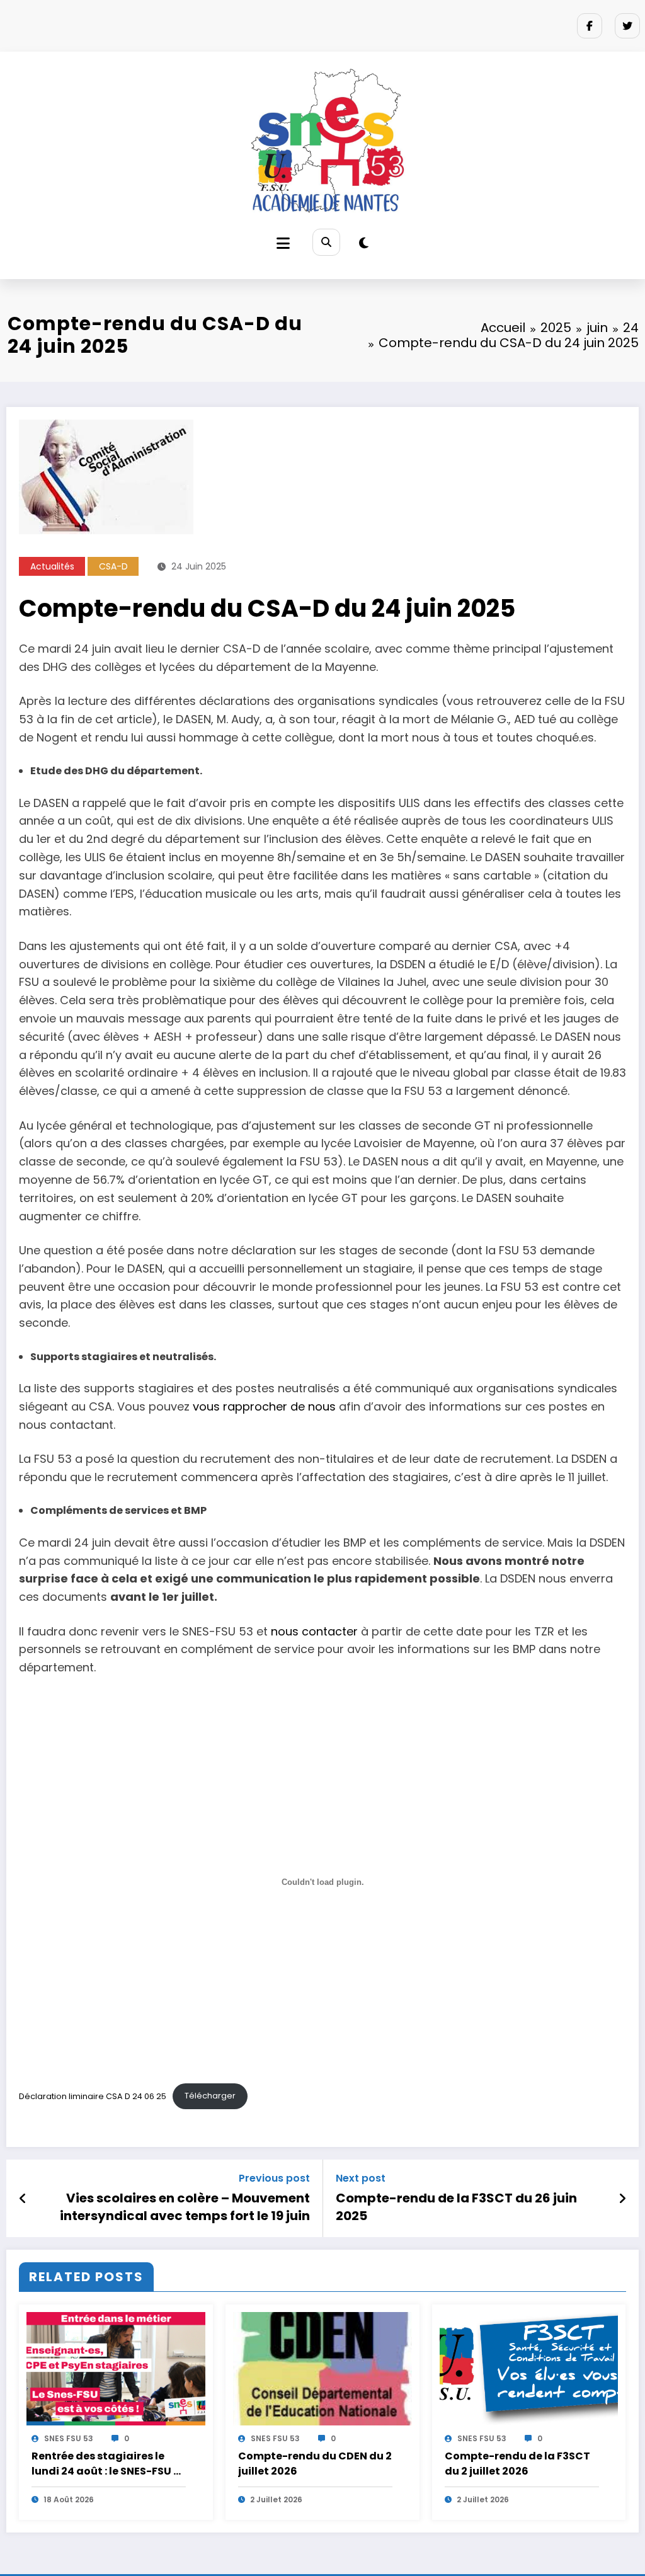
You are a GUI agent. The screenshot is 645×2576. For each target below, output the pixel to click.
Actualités (52, 566)
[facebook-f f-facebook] (590, 26)
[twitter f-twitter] (627, 26)
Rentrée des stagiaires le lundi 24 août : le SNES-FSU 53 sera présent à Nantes (109, 2464)
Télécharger (210, 2096)
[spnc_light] (364, 243)
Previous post (274, 2178)
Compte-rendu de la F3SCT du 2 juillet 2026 (517, 2464)
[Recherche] (326, 242)
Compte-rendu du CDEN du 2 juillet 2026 (315, 2464)
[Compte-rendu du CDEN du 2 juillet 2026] (322, 2368)
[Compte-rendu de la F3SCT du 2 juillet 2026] (529, 2368)
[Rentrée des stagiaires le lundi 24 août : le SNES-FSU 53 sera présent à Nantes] (116, 2368)
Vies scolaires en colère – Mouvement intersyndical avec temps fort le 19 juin (185, 2207)
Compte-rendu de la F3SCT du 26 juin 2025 (456, 2207)
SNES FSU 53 (69, 2438)
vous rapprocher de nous (264, 1406)
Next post (361, 2178)
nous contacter (314, 1631)
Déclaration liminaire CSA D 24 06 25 (93, 2096)
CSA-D (113, 566)
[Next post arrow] (622, 2199)
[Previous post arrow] (23, 2199)
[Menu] (283, 243)
